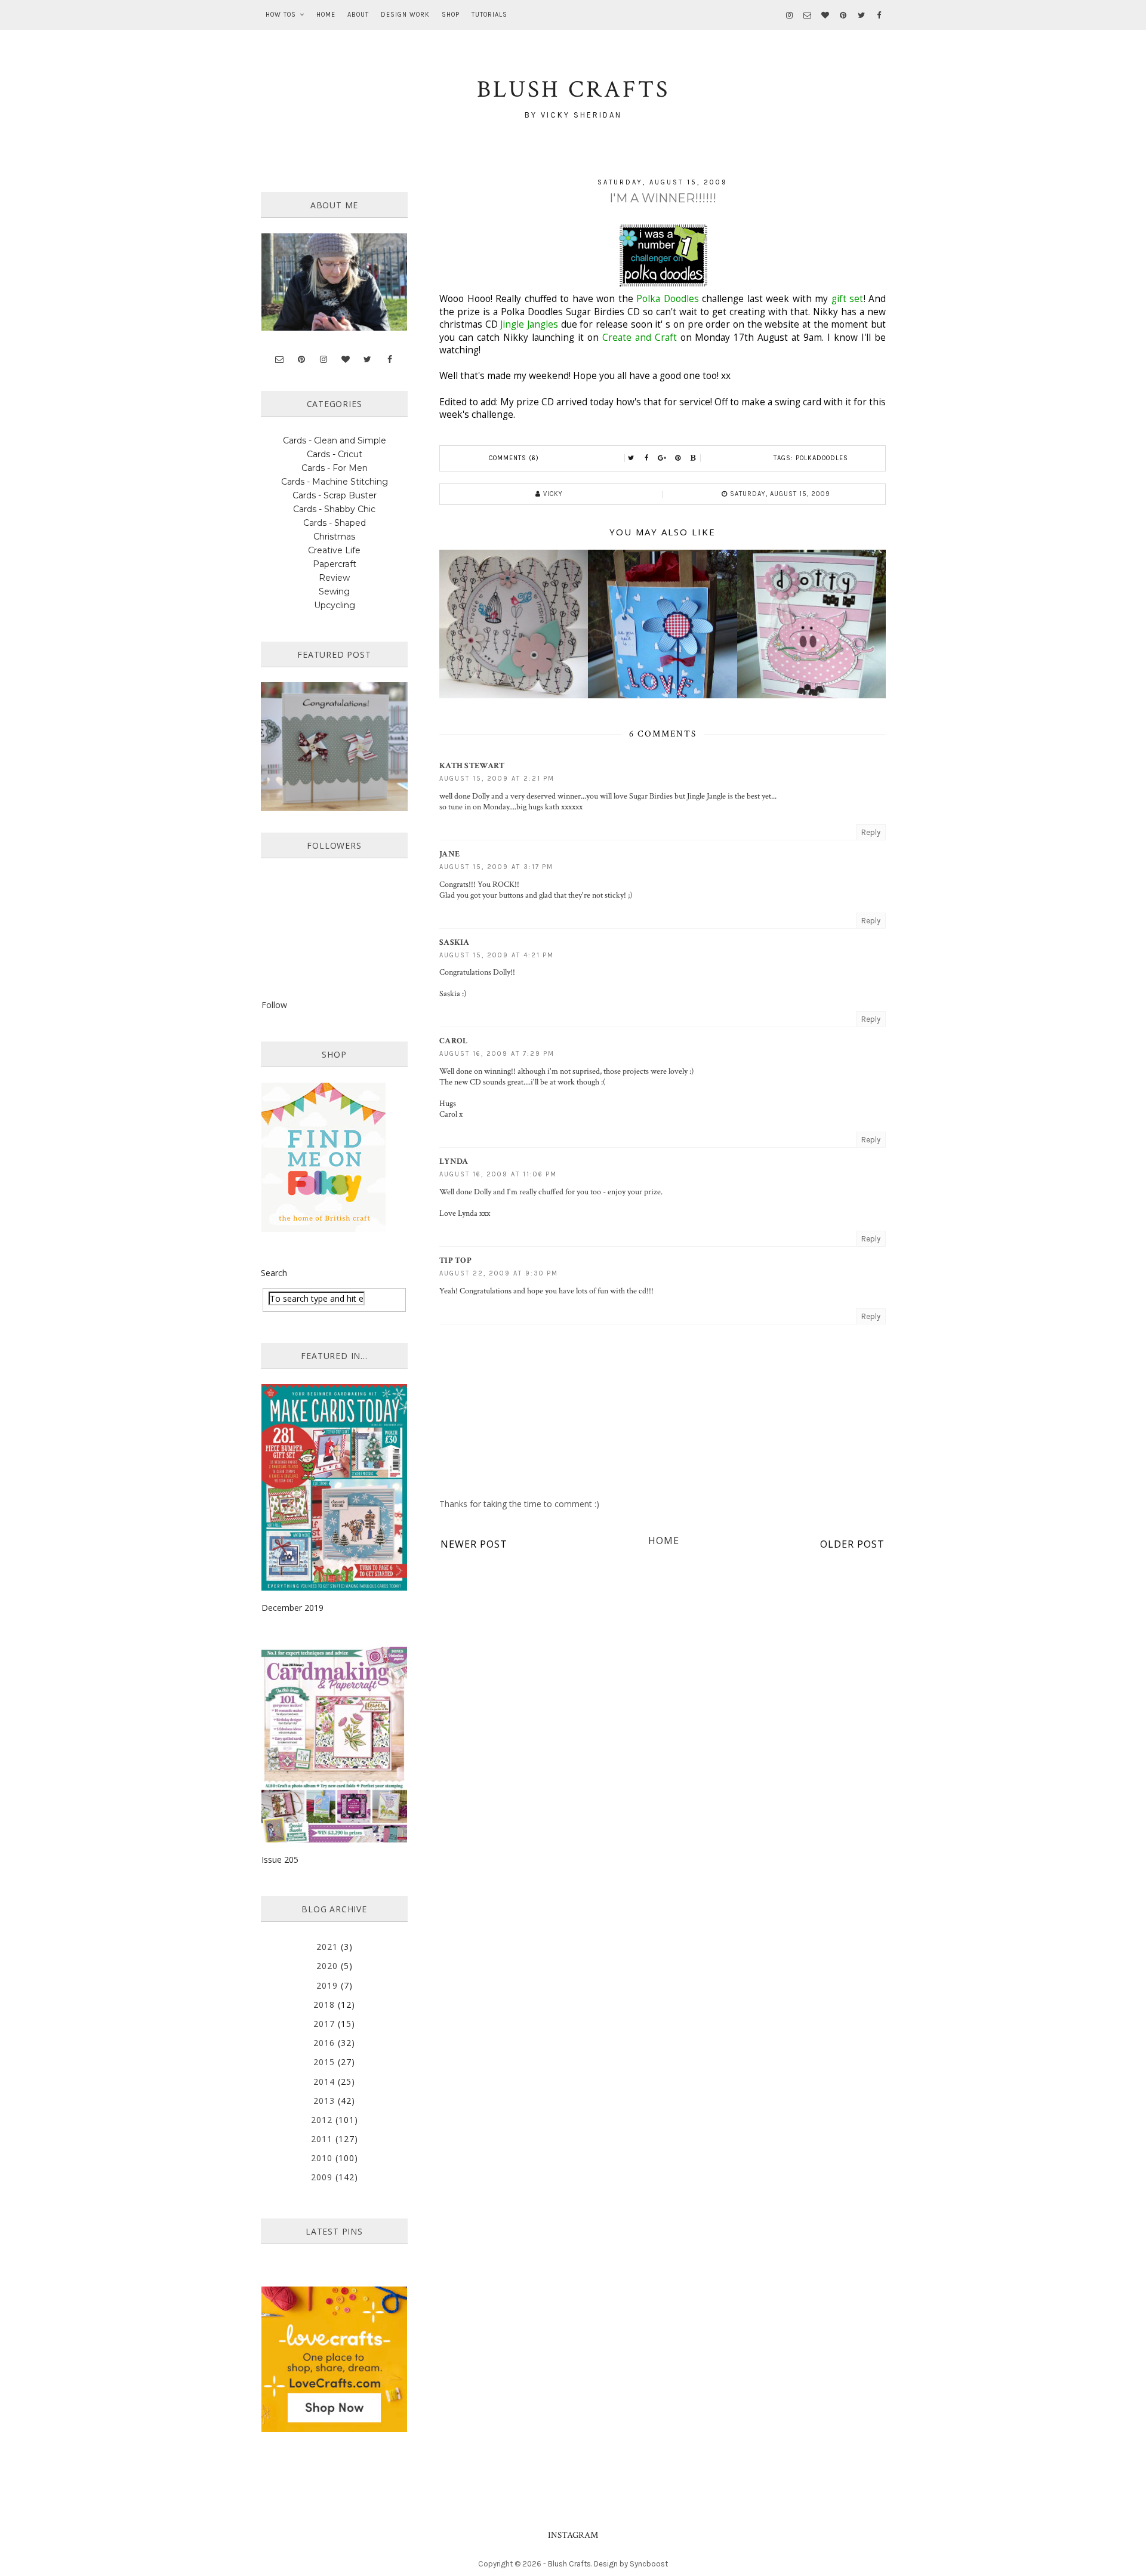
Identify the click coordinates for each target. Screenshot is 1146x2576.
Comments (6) (514, 458)
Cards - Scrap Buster (335, 495)
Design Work (405, 15)
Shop (451, 15)
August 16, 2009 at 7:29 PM (497, 1054)
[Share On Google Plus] (663, 458)
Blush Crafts (569, 2564)
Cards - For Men (335, 468)
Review (334, 578)
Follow (274, 1005)
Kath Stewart (472, 766)
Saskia (455, 942)
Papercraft (335, 564)
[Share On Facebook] (647, 458)
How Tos (281, 15)
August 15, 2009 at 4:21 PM (497, 955)
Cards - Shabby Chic (334, 509)
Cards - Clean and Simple (335, 440)
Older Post (852, 1544)
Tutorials (489, 15)
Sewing (334, 591)
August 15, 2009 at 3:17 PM (496, 867)
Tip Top (455, 1261)
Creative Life (334, 550)
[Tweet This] (631, 458)
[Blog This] (694, 458)
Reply (871, 832)
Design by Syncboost (631, 2564)
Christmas (334, 537)
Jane (449, 854)
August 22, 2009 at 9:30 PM (499, 1273)
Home (326, 15)
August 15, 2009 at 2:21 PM (497, 779)
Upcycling (335, 605)
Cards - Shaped (335, 523)
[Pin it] (678, 458)
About (358, 15)
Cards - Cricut (335, 454)
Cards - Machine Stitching (335, 482)
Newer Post (474, 1544)
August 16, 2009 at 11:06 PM (498, 1174)
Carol (454, 1041)
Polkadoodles (822, 458)
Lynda (454, 1161)
